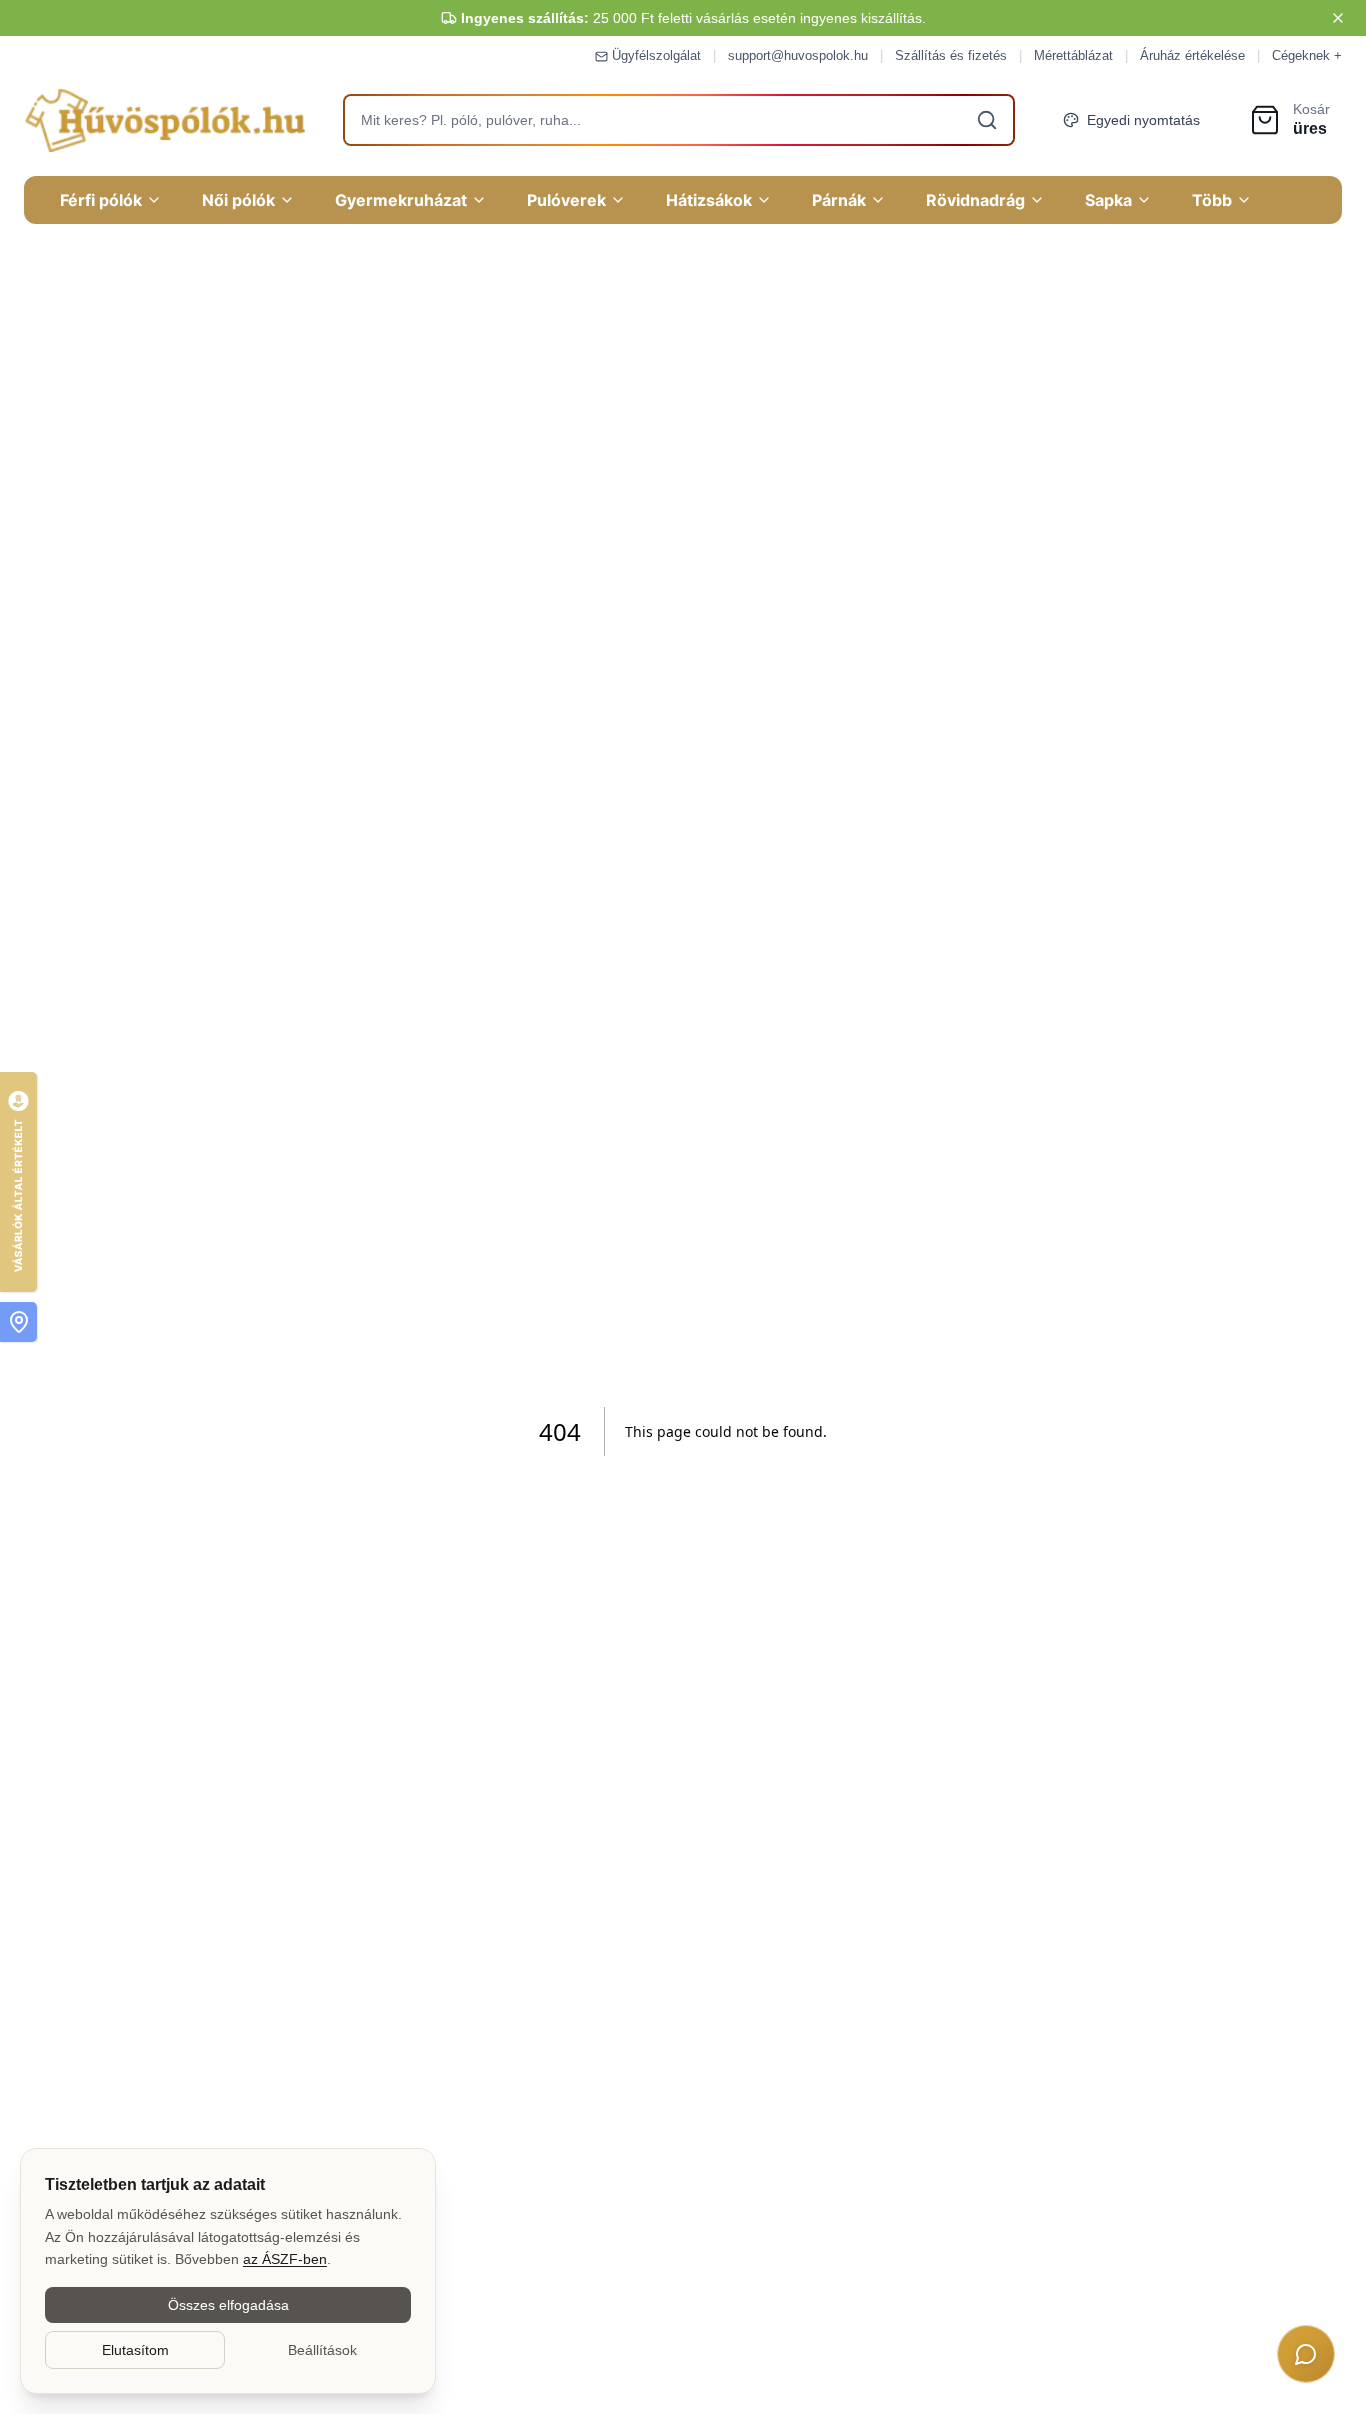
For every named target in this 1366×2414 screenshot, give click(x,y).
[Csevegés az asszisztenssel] (1306, 2354)
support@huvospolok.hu (798, 55)
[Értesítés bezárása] (1338, 18)
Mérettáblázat (1073, 55)
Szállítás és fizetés (951, 55)
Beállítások (322, 2350)
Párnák (839, 200)
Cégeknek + (1307, 55)
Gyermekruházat (401, 200)
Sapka (1108, 200)
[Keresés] (987, 120)
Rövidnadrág (975, 200)
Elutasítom (135, 2350)
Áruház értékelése (1192, 55)
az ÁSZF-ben (285, 2259)
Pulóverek (566, 200)
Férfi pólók (101, 200)
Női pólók (238, 200)
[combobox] (679, 120)
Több (1212, 200)
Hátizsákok (709, 200)
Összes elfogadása (228, 2305)
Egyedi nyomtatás (1143, 120)
